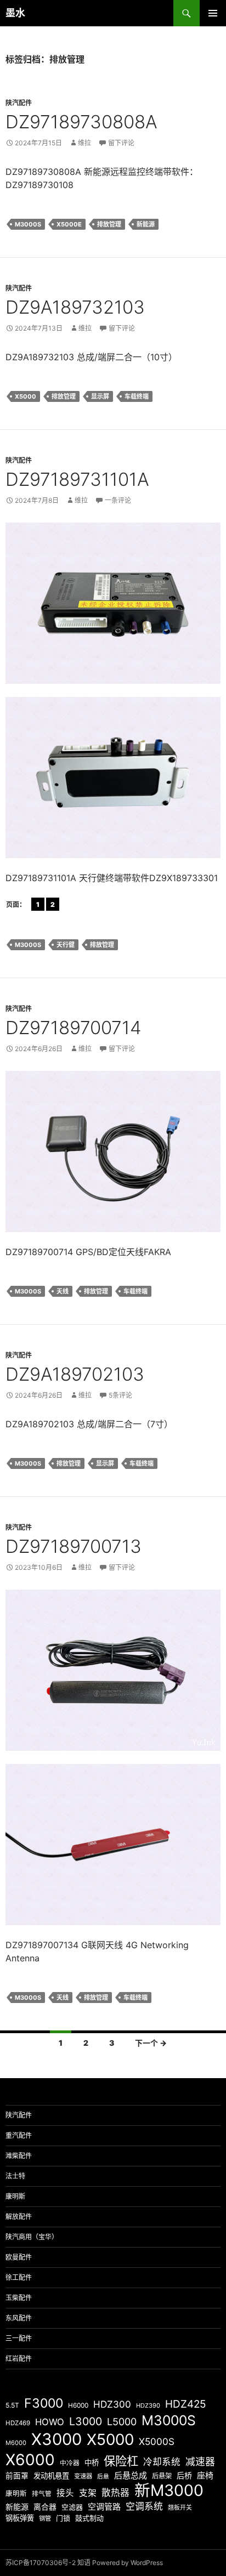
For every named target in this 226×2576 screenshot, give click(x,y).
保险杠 (121, 2461)
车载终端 (137, 396)
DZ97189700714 (74, 1028)
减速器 (200, 2462)
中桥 (92, 2462)
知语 (84, 2563)
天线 (63, 1291)
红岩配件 (19, 2359)
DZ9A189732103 (75, 307)
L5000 (122, 2422)
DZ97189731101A (77, 479)
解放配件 (19, 2217)
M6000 (16, 2443)
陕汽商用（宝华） (32, 2237)
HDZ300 (112, 2404)
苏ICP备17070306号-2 (41, 2563)
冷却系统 (162, 2462)
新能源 (146, 224)
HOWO (50, 2422)
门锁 (63, 2518)
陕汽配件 (19, 103)
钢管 (45, 2518)
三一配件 (19, 2338)
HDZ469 (18, 2423)
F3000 (44, 2403)
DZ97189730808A (81, 122)
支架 (88, 2493)
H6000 (78, 2405)
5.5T (12, 2405)
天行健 (66, 945)
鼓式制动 (89, 2518)
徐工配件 (19, 2277)
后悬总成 (131, 2475)
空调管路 (104, 2507)
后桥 (184, 2475)
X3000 (56, 2439)
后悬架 (162, 2476)
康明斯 (15, 2196)
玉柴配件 (19, 2298)
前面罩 (17, 2476)
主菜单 (213, 13)
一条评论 (118, 500)
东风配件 (19, 2318)
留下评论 (121, 143)
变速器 (83, 2476)
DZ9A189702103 (75, 1374)
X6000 (30, 2460)
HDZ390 (148, 2405)
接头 (65, 2493)
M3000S (28, 224)
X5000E (69, 224)
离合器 (45, 2507)
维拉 (84, 143)
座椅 (205, 2475)
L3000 (86, 2421)
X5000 (26, 396)
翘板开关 (180, 2507)
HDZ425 (186, 2404)
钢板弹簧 (20, 2518)
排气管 (42, 2494)
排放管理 (109, 224)
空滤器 (72, 2507)
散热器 (115, 2493)
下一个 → (151, 2043)
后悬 (103, 2476)
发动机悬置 (51, 2476)
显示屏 (100, 396)
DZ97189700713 (74, 1546)
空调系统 (144, 2506)
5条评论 (120, 1395)
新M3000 (169, 2490)
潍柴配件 (19, 2156)
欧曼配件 (19, 2257)
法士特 (15, 2176)
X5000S (157, 2441)
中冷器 (70, 2463)
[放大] (206, 537)
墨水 (15, 13)
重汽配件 (19, 2135)
